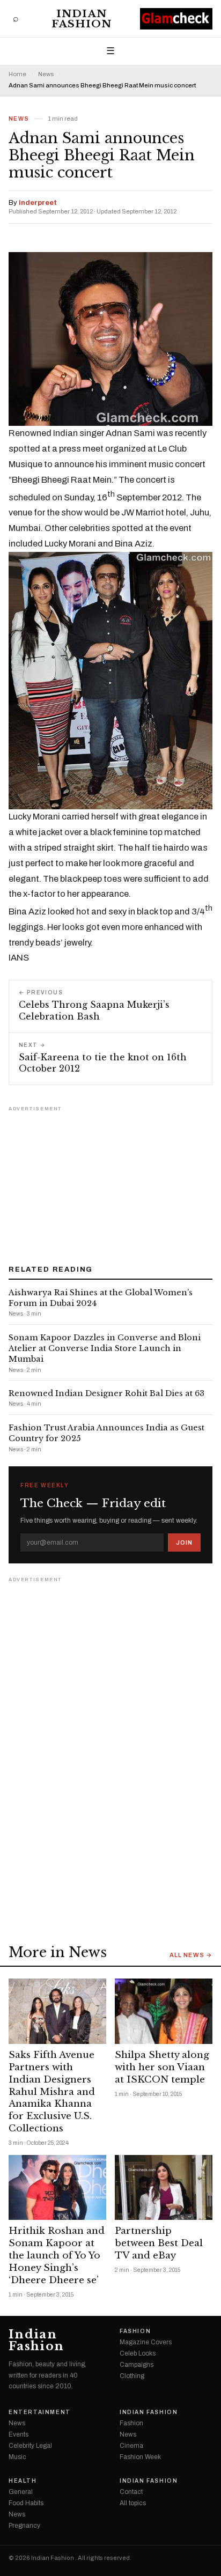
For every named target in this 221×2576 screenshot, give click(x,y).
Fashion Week (140, 2457)
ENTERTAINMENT (40, 2412)
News (46, 74)
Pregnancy (24, 2526)
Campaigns (137, 2365)
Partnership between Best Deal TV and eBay (159, 2243)
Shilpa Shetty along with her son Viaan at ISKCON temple (162, 2067)
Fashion (135, 2331)
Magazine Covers (146, 2342)
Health (23, 2481)
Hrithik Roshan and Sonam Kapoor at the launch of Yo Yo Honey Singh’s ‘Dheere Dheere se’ (57, 2256)
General (21, 2492)
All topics (133, 2503)
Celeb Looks (138, 2353)
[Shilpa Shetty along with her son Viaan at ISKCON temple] (164, 2011)
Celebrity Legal (30, 2446)
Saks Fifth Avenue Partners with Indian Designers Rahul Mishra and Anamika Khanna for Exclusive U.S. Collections (52, 2092)
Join (184, 1542)
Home (17, 74)
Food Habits (26, 2503)
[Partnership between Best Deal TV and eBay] (164, 2187)
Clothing (132, 2376)
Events (19, 2434)
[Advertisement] (110, 1182)
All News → (191, 1955)
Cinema (131, 2446)
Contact (131, 2492)
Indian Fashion (82, 19)
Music (17, 2457)
